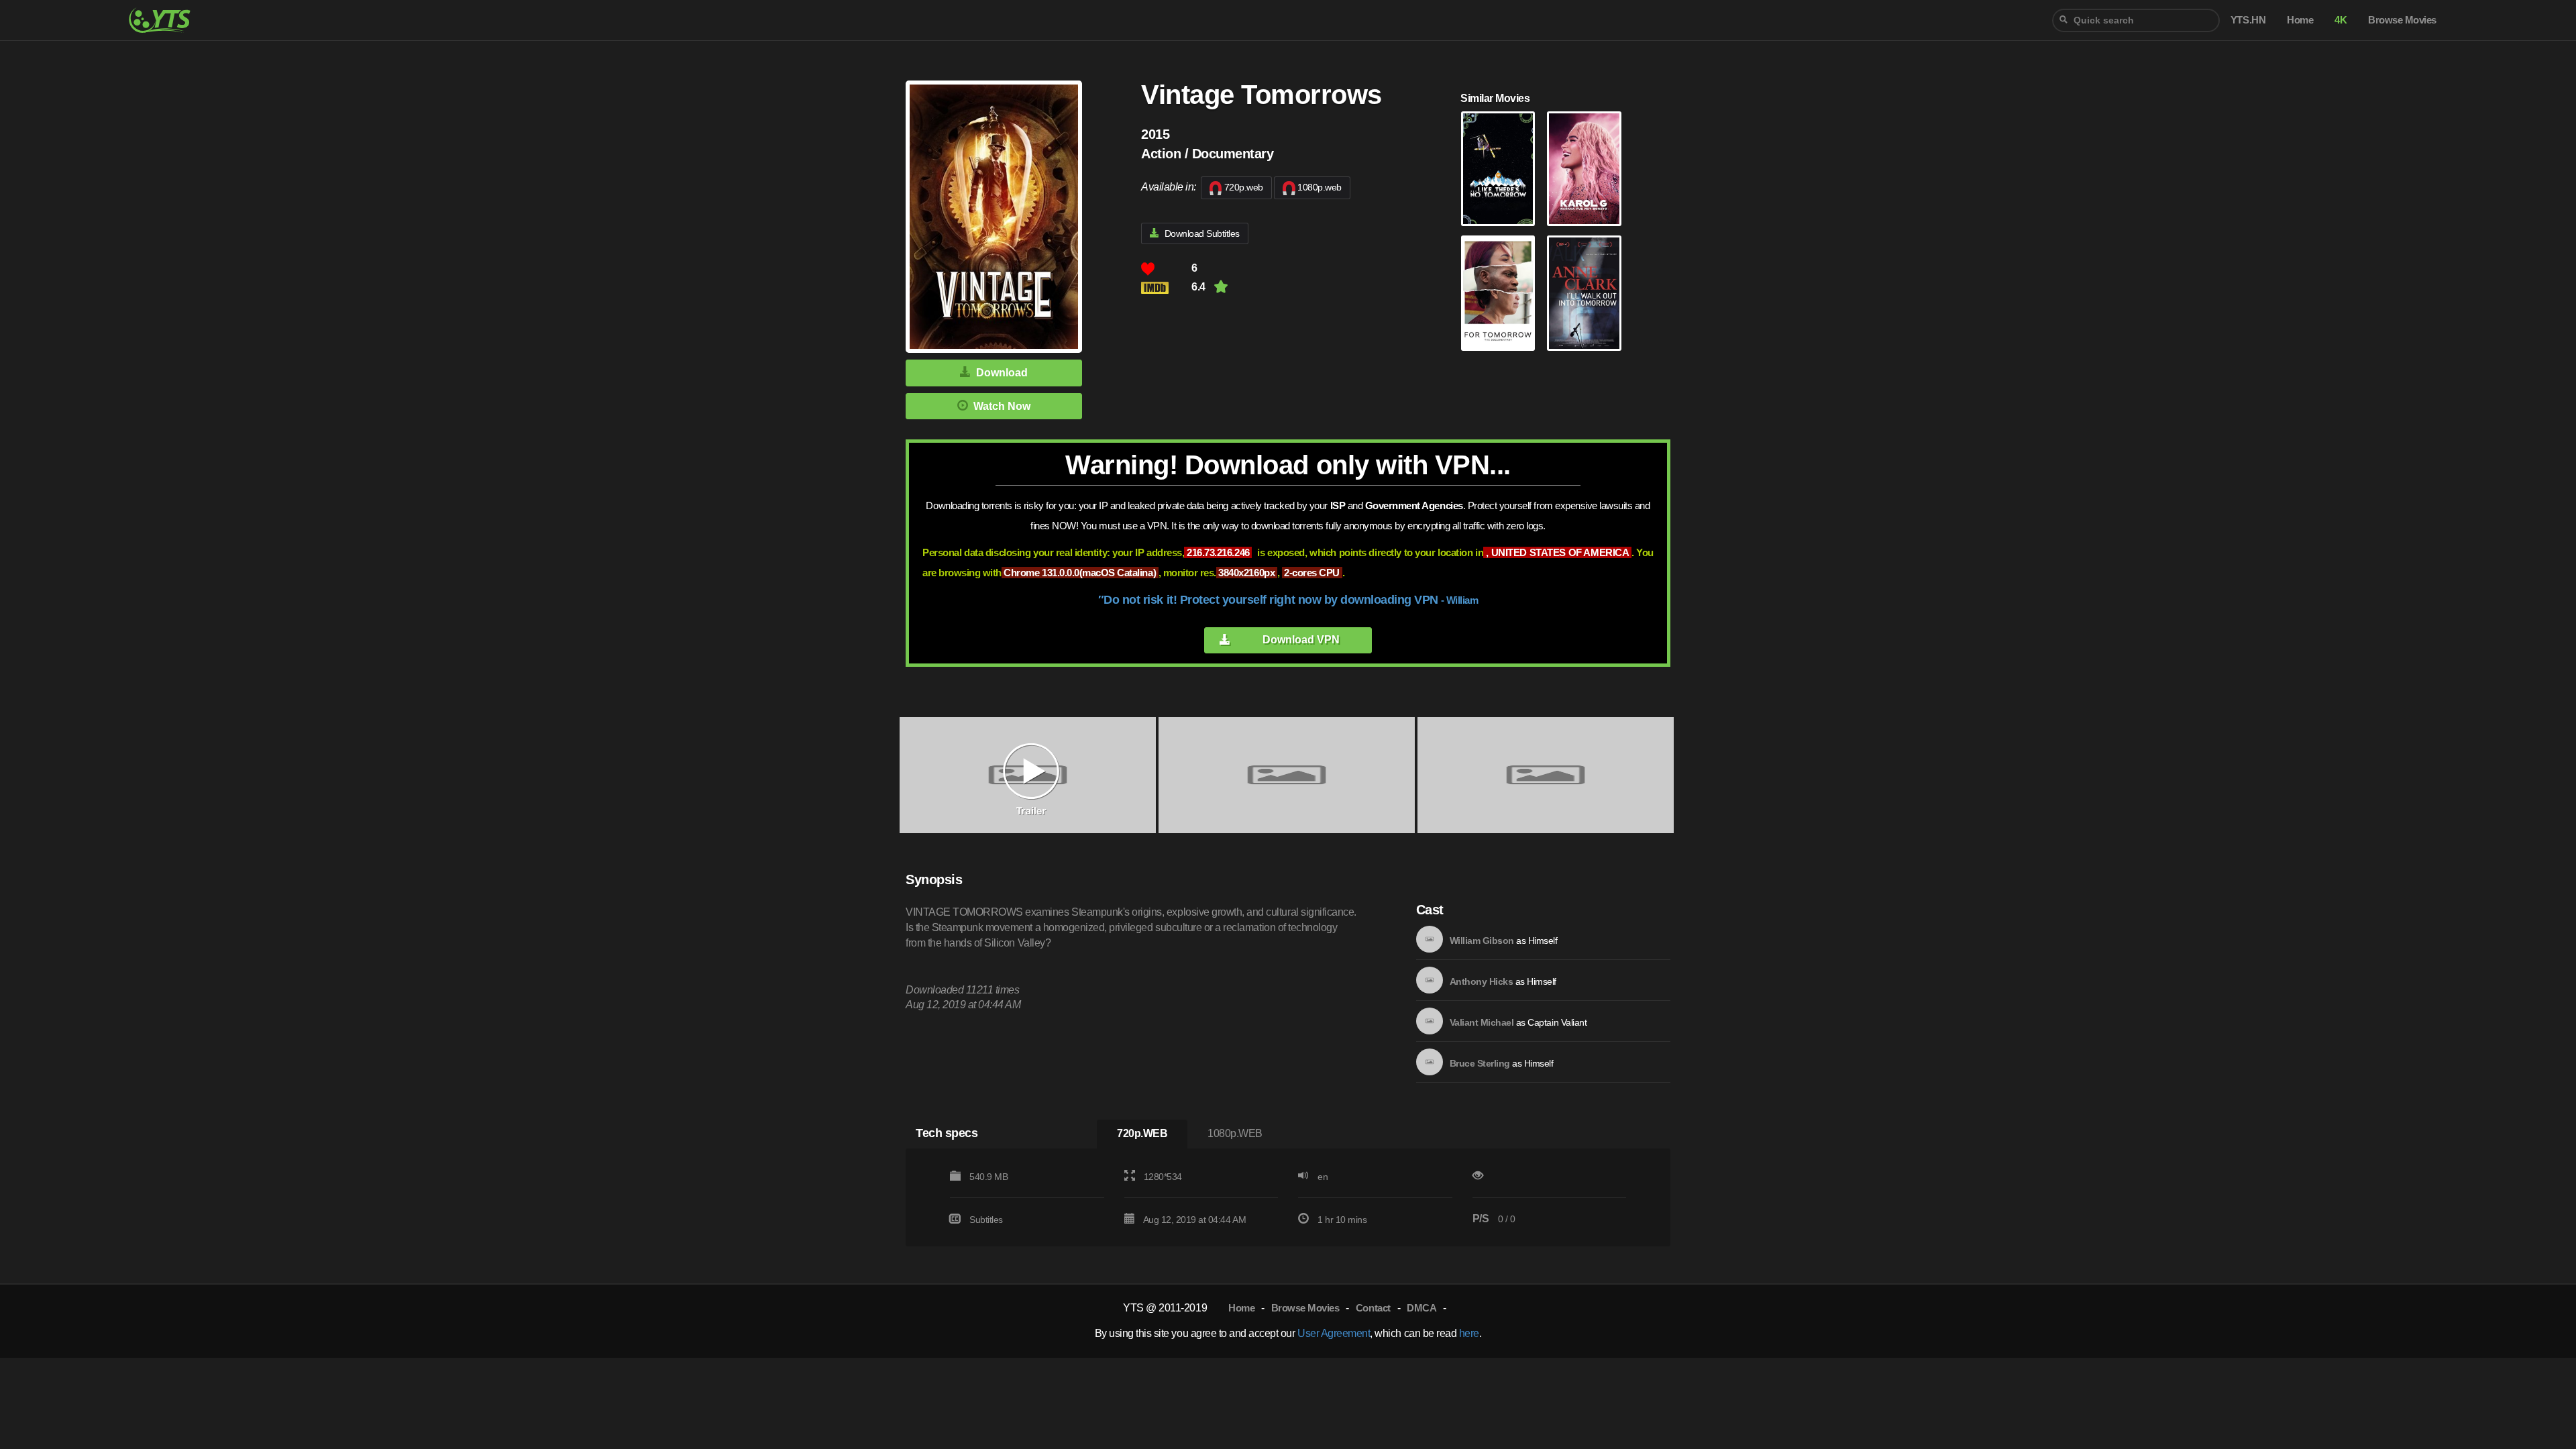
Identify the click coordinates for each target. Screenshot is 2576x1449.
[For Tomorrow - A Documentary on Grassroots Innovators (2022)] (1498, 293)
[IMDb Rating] (1166, 287)
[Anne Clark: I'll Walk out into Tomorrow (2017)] (1584, 293)
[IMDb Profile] (1430, 939)
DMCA (1421, 1308)
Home (1241, 1308)
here (1469, 1333)
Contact (1373, 1308)
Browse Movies (1305, 1308)
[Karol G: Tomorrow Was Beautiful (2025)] (1584, 169)
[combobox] (2136, 20)
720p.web (1244, 187)
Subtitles (986, 1220)
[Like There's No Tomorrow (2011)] (1498, 169)
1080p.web (1320, 187)
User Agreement (1334, 1333)
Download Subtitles (1202, 233)
